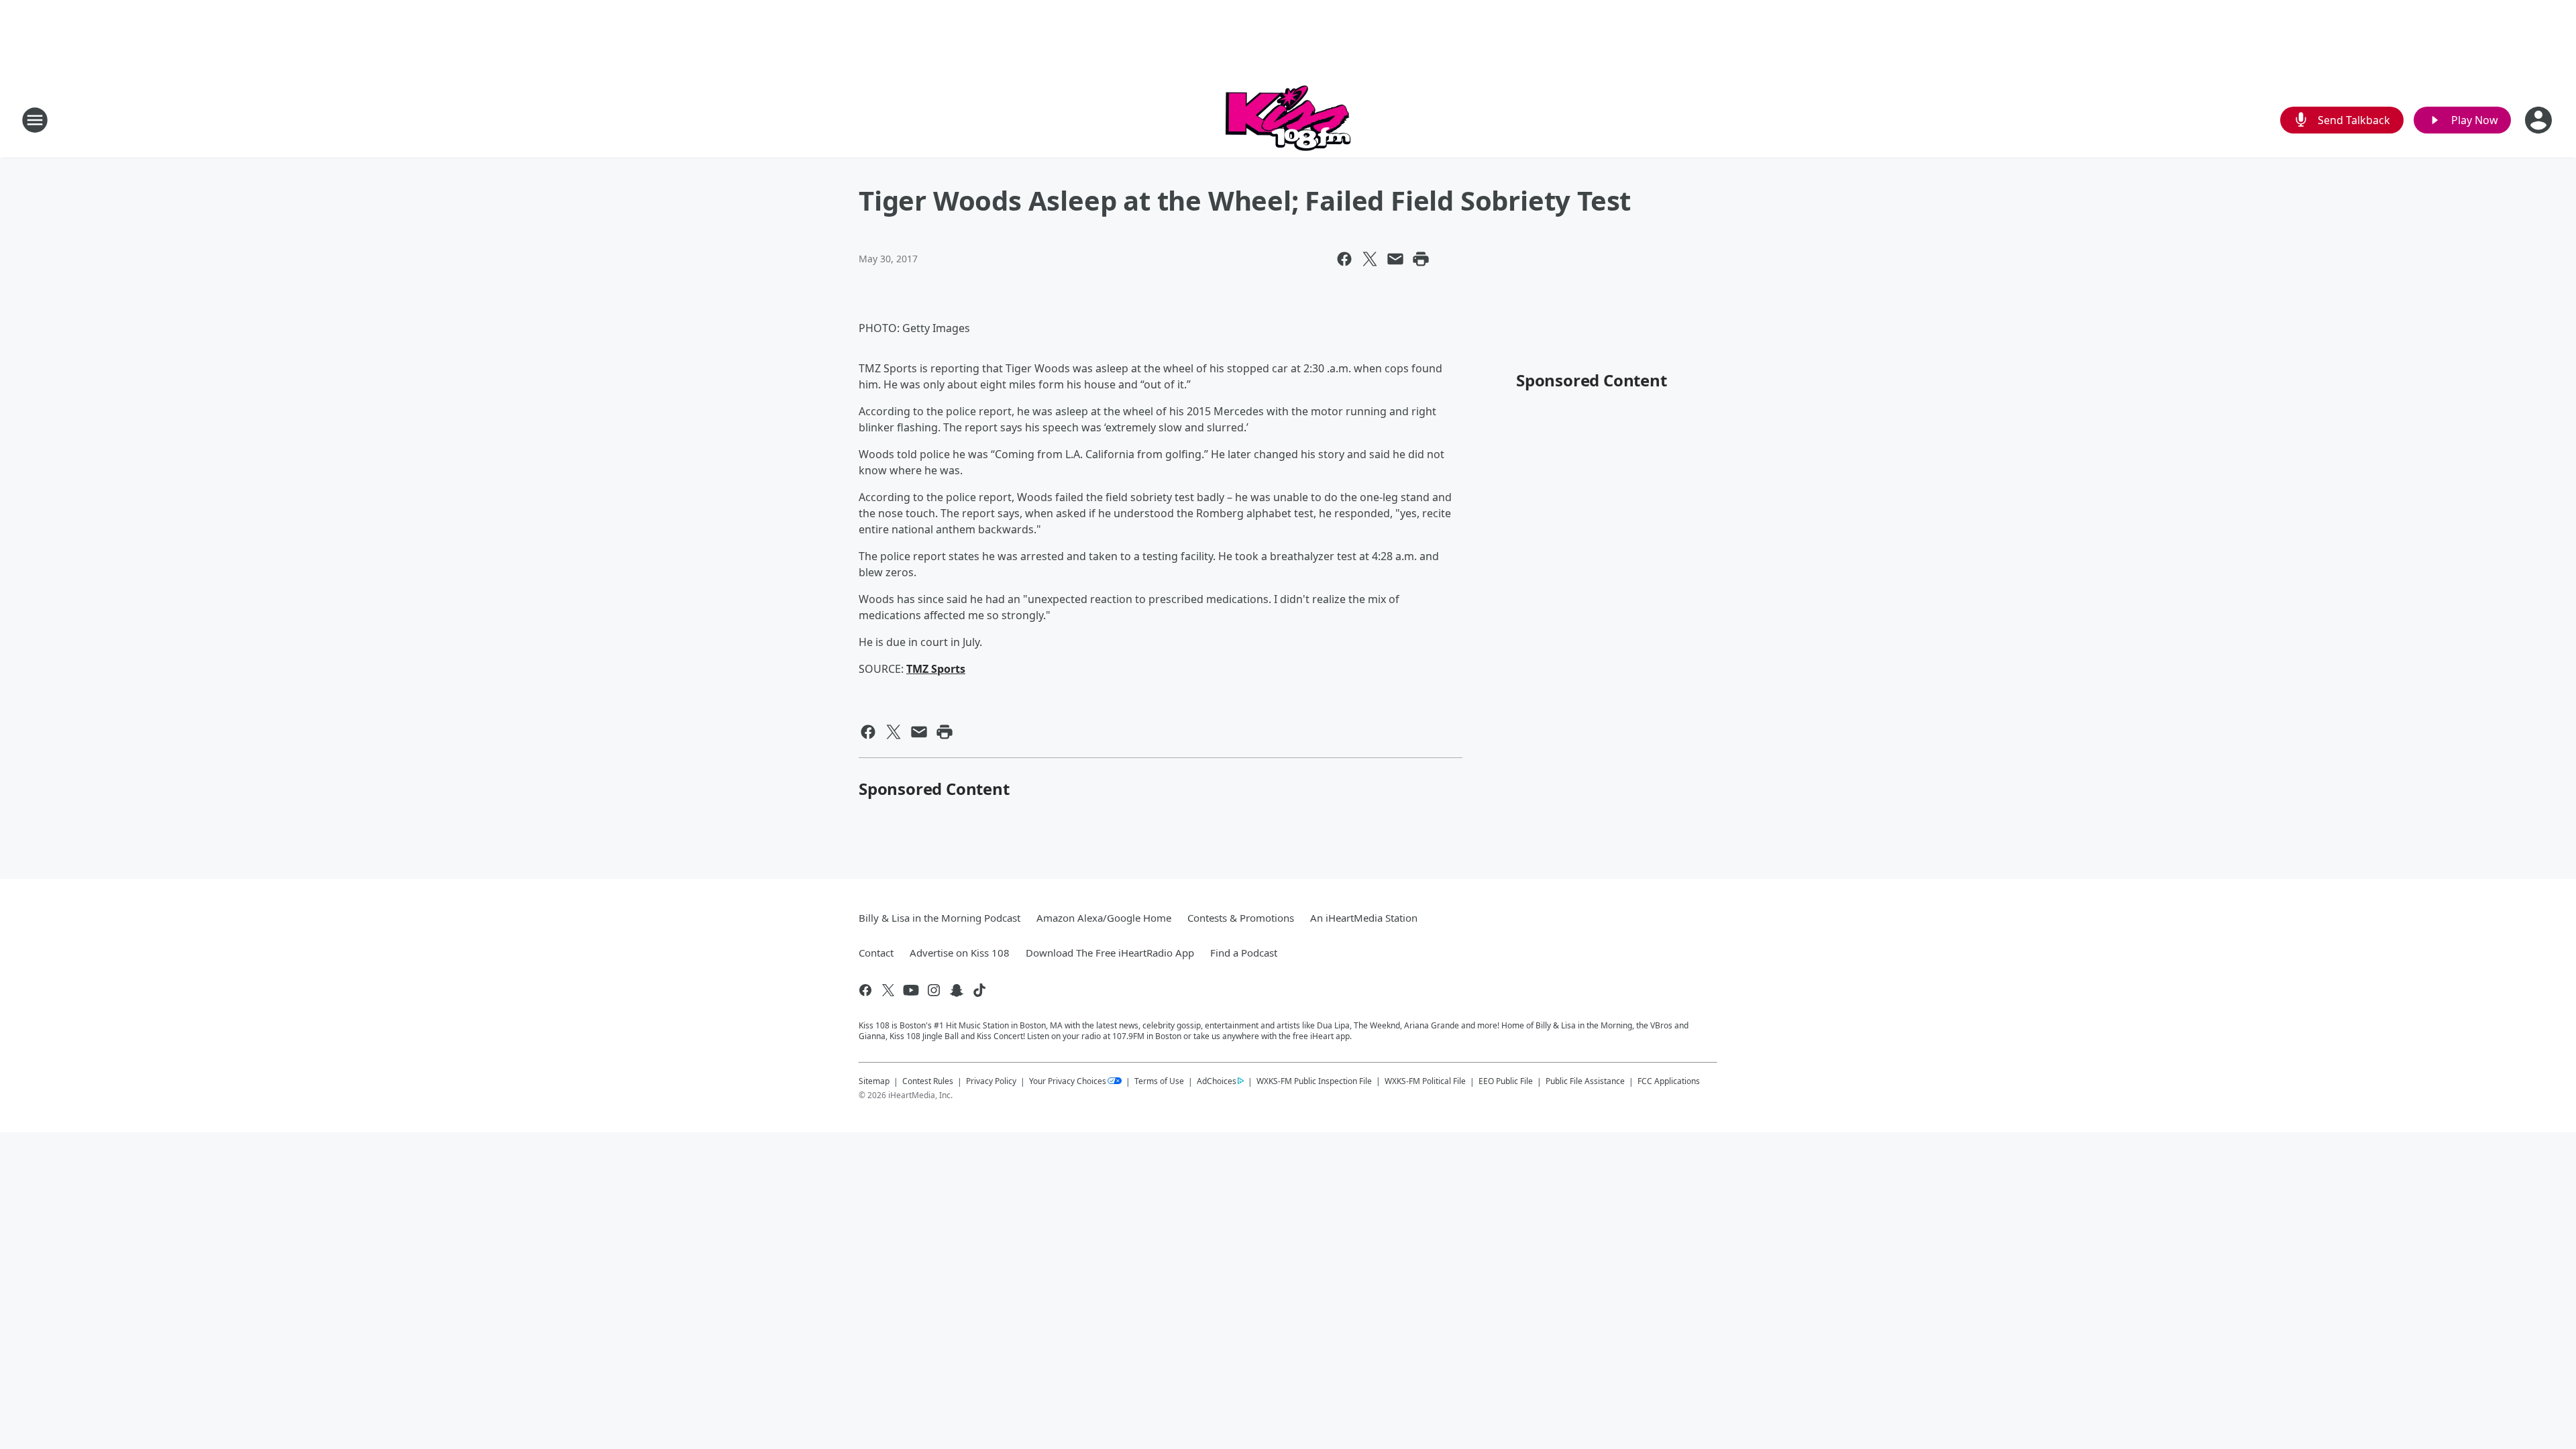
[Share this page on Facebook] (1344, 259)
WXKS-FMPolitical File (1425, 1081)
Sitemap (874, 1081)
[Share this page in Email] (1395, 259)
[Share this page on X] (1370, 259)
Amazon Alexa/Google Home (1104, 918)
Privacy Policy (991, 1081)
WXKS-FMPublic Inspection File (1314, 1081)
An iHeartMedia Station (1364, 918)
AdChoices (1217, 1081)
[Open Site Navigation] (35, 120)
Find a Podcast (1244, 953)
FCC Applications (1669, 1081)
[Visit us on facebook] (865, 990)
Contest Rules (928, 1081)
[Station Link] (1288, 120)
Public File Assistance (1585, 1081)
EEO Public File (1506, 1081)
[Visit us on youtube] (911, 990)
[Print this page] (1421, 259)
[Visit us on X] (888, 990)
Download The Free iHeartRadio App (1110, 953)
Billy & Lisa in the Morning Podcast (940, 918)
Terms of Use (1159, 1081)
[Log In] (2540, 120)
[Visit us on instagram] (934, 990)
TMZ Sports (936, 669)
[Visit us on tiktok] (979, 990)
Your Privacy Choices (1068, 1081)
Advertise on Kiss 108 (960, 953)
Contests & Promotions (1241, 918)
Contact (876, 953)
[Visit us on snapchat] (957, 990)
